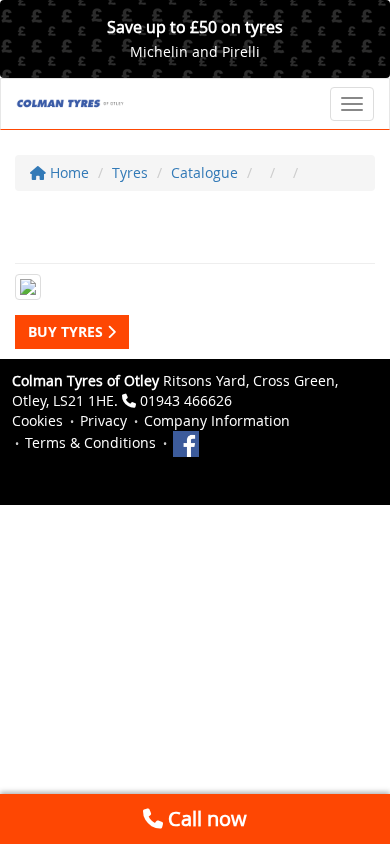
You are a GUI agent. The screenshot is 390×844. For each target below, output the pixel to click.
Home (67, 172)
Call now (205, 818)
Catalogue (204, 172)
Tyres (130, 172)
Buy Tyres (67, 331)
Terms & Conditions (90, 442)
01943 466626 (186, 400)
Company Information (217, 420)
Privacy (103, 420)
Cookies (37, 420)
